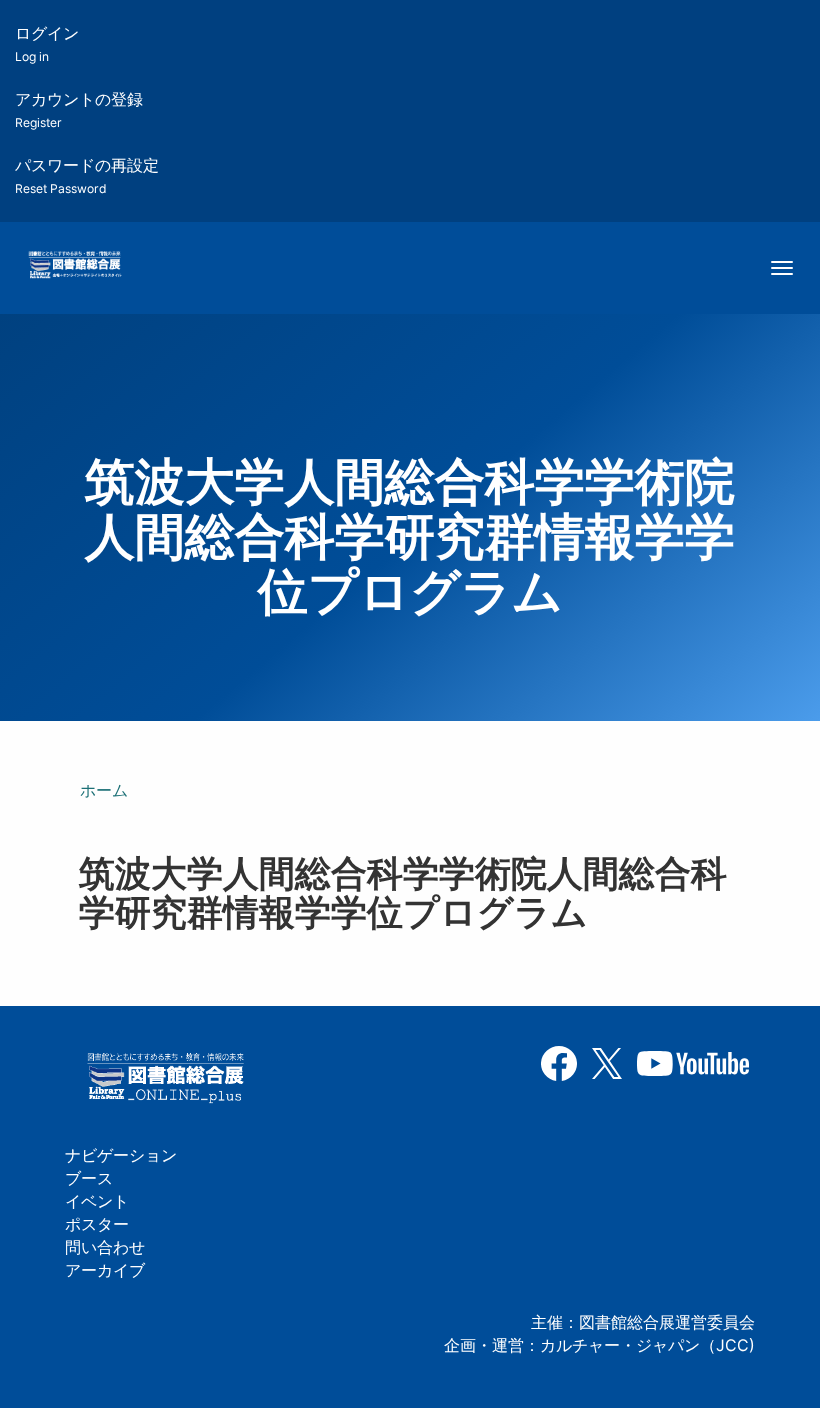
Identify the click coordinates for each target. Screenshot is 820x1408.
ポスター (97, 1224)
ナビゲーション (121, 1155)
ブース (89, 1178)
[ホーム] (74, 266)
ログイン (47, 43)
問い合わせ (105, 1247)
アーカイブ (105, 1270)
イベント (97, 1201)
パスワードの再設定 (87, 175)
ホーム (104, 790)
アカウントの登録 (79, 109)
